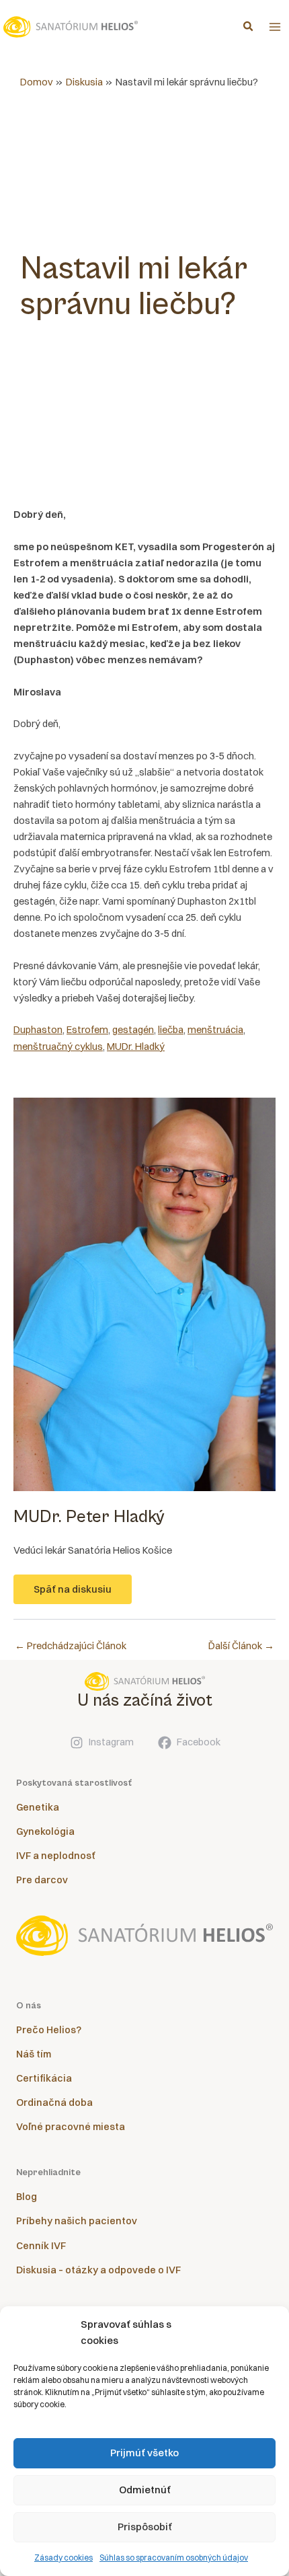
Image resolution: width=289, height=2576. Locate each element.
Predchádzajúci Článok (71, 1646)
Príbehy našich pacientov (77, 2221)
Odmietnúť (145, 2490)
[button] (249, 28)
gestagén (133, 1030)
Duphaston (38, 1030)
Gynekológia (45, 1831)
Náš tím (34, 2054)
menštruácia (215, 1030)
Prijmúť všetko (144, 2453)
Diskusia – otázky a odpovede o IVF (98, 2270)
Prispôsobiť (145, 2527)
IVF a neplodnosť (56, 1856)
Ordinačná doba (54, 2103)
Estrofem (87, 1030)
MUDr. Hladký (136, 1047)
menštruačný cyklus (58, 1047)
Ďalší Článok (241, 1646)
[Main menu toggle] (275, 27)
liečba (171, 1030)
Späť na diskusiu (73, 1589)
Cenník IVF (41, 2246)
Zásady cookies (64, 2558)
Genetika (38, 1807)
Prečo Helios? (49, 2030)
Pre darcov (42, 1880)
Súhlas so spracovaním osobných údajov (174, 2558)
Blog (27, 2197)
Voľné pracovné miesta (71, 2127)
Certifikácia (44, 2078)
